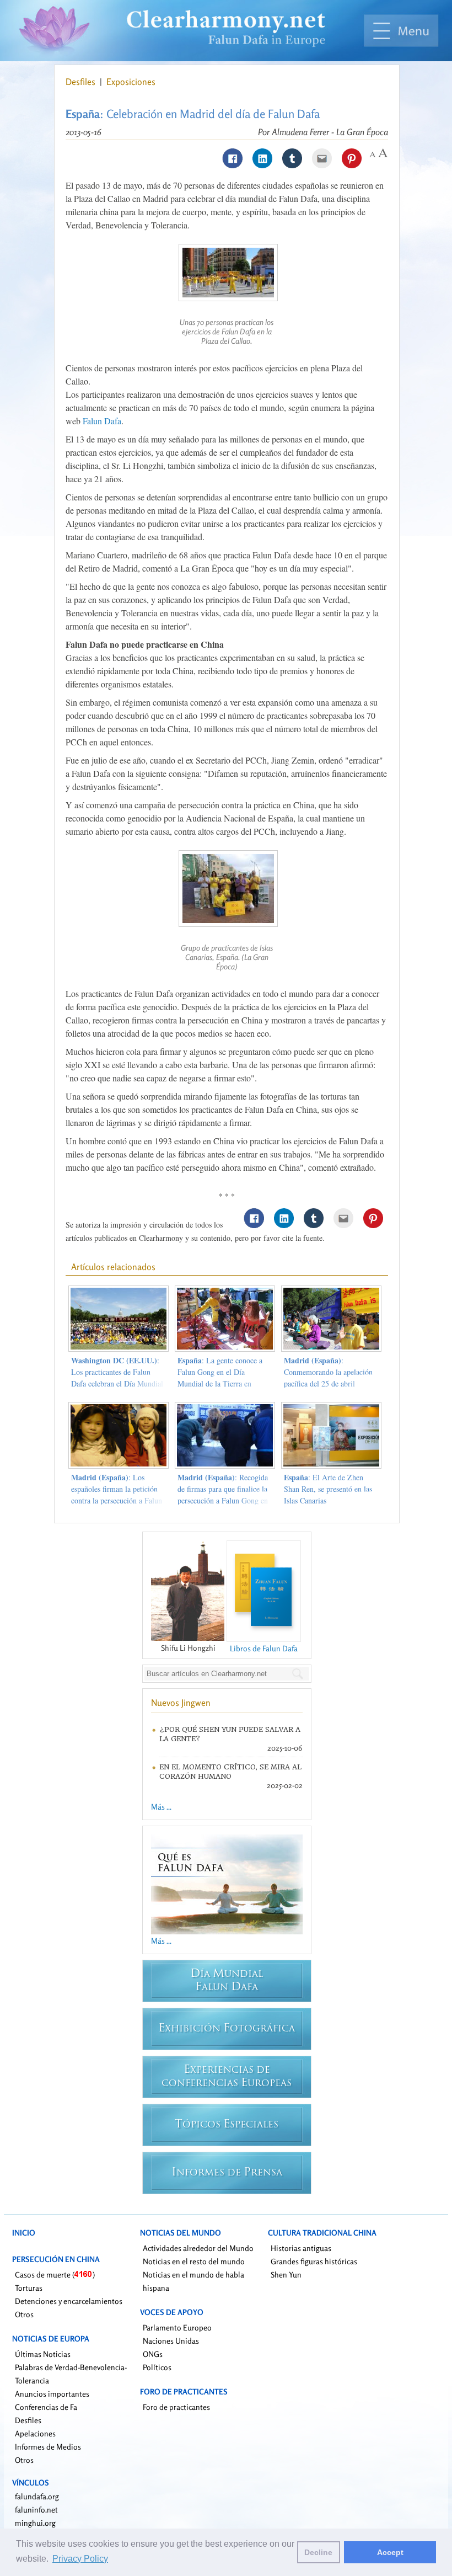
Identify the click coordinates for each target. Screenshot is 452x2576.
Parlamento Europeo (177, 2327)
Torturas (29, 2288)
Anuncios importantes (52, 2394)
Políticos (157, 2367)
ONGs (153, 2354)
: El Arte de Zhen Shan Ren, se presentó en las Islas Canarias (328, 1489)
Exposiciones (131, 82)
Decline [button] (318, 2552)
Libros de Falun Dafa (264, 1648)
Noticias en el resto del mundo (194, 2261)
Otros (24, 2314)
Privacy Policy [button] (80, 2559)
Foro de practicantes (176, 2407)
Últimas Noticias (43, 2354)
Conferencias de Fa (46, 2407)
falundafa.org (37, 2496)
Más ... (161, 1807)
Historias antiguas (301, 2248)
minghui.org (35, 2523)
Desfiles (82, 82)
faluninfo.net (36, 2510)
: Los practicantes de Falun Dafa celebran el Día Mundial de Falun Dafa (117, 1378)
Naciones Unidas (171, 2341)
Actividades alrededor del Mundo (198, 2248)
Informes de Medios (48, 2447)
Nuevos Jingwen (181, 1703)
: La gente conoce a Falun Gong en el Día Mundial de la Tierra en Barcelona (220, 1378)
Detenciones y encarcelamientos (69, 2301)
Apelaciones (35, 2433)
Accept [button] (390, 2552)
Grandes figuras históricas (314, 2261)
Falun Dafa (102, 421)
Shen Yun (286, 2274)
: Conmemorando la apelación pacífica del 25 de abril (328, 1372)
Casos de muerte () (55, 2274)
